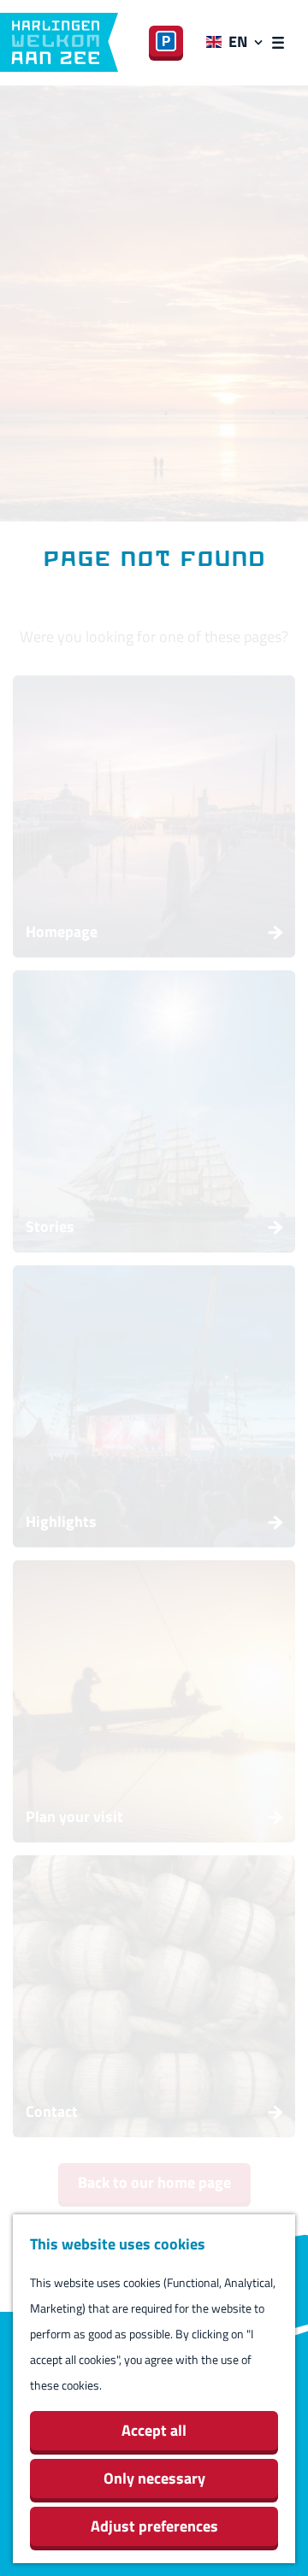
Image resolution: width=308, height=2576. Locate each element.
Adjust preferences (154, 2526)
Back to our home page (154, 2182)
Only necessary (154, 2478)
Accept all (154, 2430)
